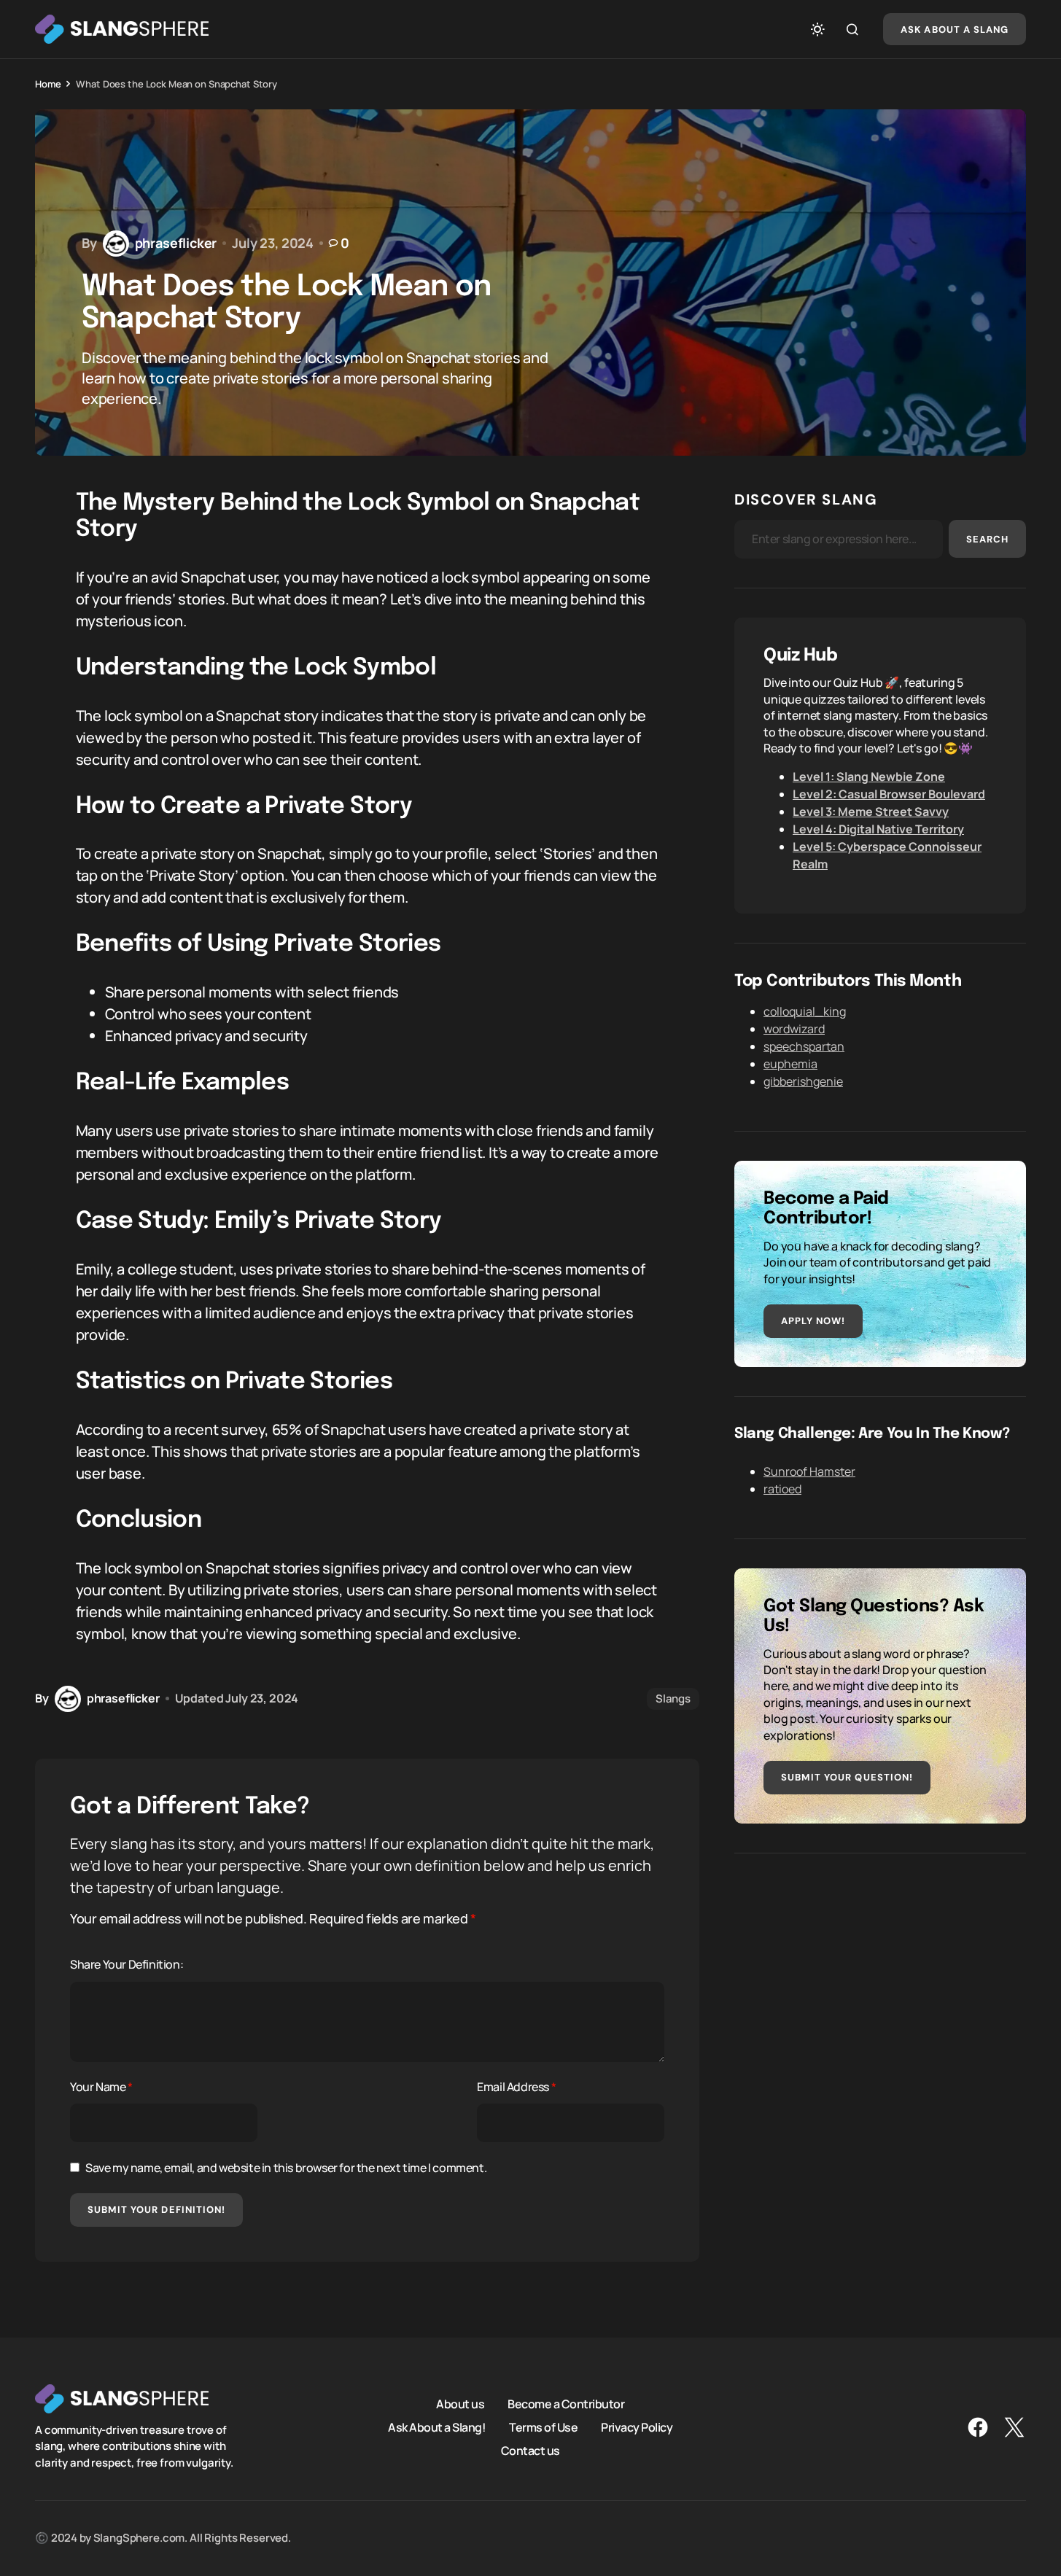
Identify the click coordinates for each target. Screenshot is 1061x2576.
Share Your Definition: (127, 1964)
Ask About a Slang (955, 30)
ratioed (782, 1489)
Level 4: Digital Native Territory (878, 829)
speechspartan (804, 1046)
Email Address (516, 2087)
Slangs (673, 1698)
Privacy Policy (637, 2427)
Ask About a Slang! (437, 2427)
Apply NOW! (813, 1321)
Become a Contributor (566, 2404)
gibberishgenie (803, 1081)
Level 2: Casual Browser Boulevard (889, 794)
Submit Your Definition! (156, 2210)
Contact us (530, 2451)
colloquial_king (805, 1011)
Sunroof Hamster (809, 1471)
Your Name (101, 2087)
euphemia (790, 1064)
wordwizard (794, 1029)
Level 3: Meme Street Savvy (871, 812)
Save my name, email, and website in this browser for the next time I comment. (286, 2168)
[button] (817, 29)
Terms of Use (543, 2427)
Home (48, 84)
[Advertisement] (880, 1985)
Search (987, 539)
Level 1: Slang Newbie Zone (869, 777)
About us (460, 2404)
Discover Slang (806, 499)
